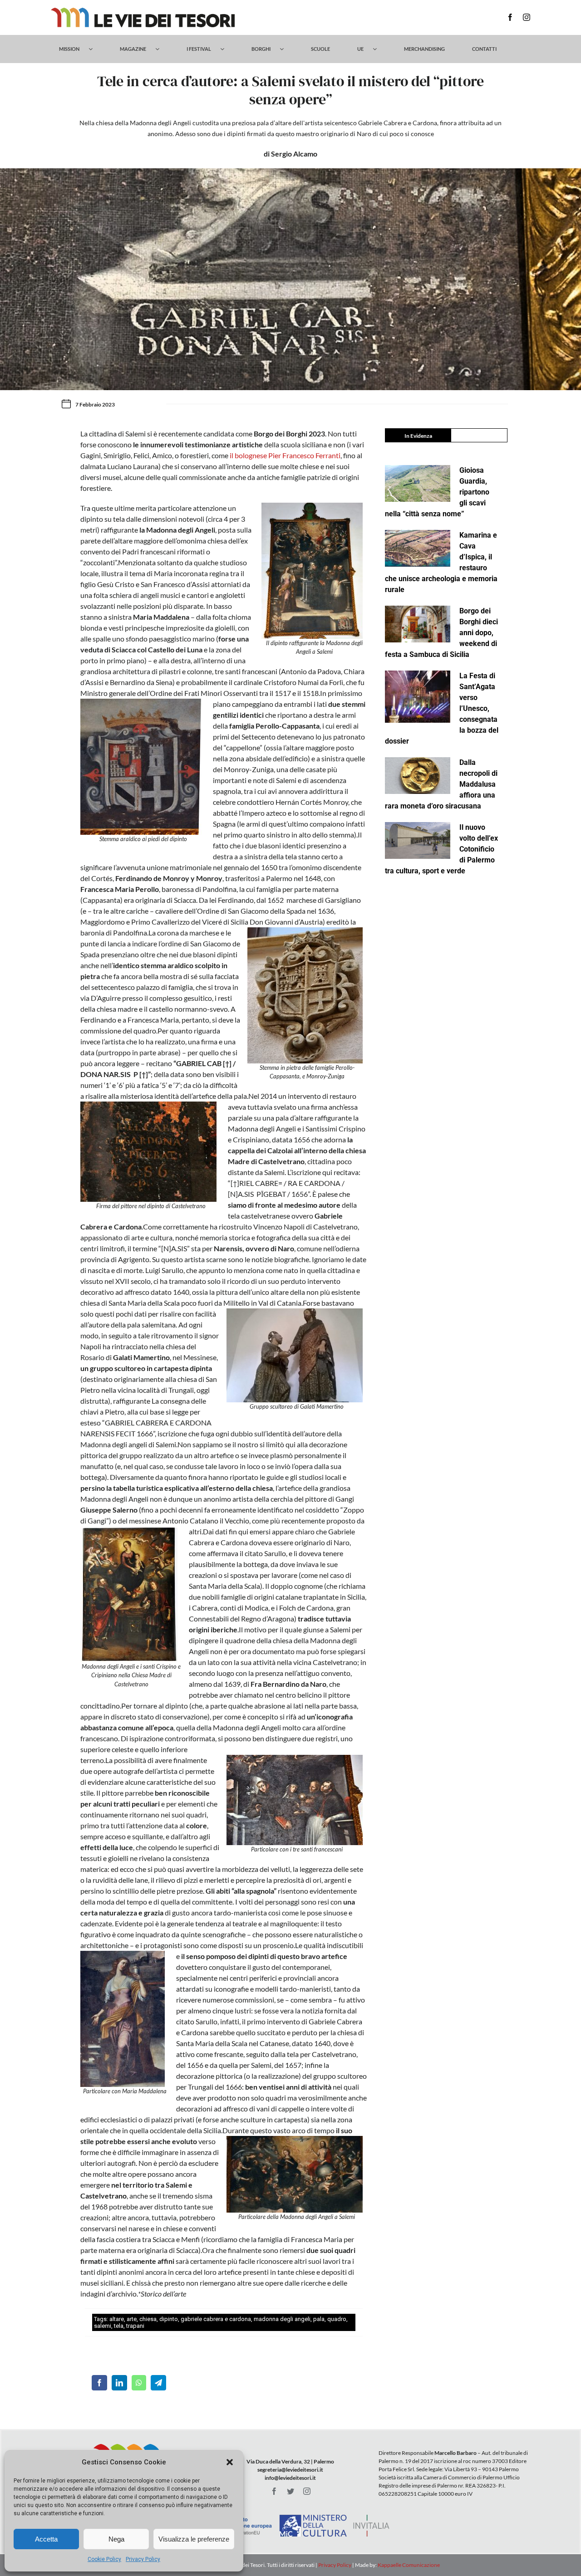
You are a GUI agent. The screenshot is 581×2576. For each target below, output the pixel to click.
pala (319, 2319)
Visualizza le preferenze (194, 2539)
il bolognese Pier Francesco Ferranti (285, 455)
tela (119, 2326)
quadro (337, 2319)
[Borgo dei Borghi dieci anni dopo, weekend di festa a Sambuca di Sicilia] (418, 624)
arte (132, 2319)
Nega (116, 2539)
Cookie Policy (104, 2559)
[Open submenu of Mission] (95, 49)
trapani (135, 2326)
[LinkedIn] (119, 2383)
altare (117, 2319)
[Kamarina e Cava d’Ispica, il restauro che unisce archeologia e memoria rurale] (418, 548)
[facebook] (510, 17)
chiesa (148, 2319)
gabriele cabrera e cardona (216, 2319)
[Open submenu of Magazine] (162, 49)
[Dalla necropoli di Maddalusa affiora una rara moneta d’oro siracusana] (418, 776)
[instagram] (527, 17)
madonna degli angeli (282, 2319)
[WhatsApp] (139, 2383)
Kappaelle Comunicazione (408, 2565)
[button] (230, 2462)
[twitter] (290, 2491)
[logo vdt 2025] (143, 11)
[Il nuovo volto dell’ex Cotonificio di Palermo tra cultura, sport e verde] (418, 840)
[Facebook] (99, 2383)
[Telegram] (158, 2383)
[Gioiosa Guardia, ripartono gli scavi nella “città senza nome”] (418, 483)
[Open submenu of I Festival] (227, 49)
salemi (103, 2326)
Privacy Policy (143, 2559)
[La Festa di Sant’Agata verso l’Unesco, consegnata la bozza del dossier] (418, 697)
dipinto (169, 2319)
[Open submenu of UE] (379, 49)
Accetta (46, 2539)
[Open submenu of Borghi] (286, 49)
